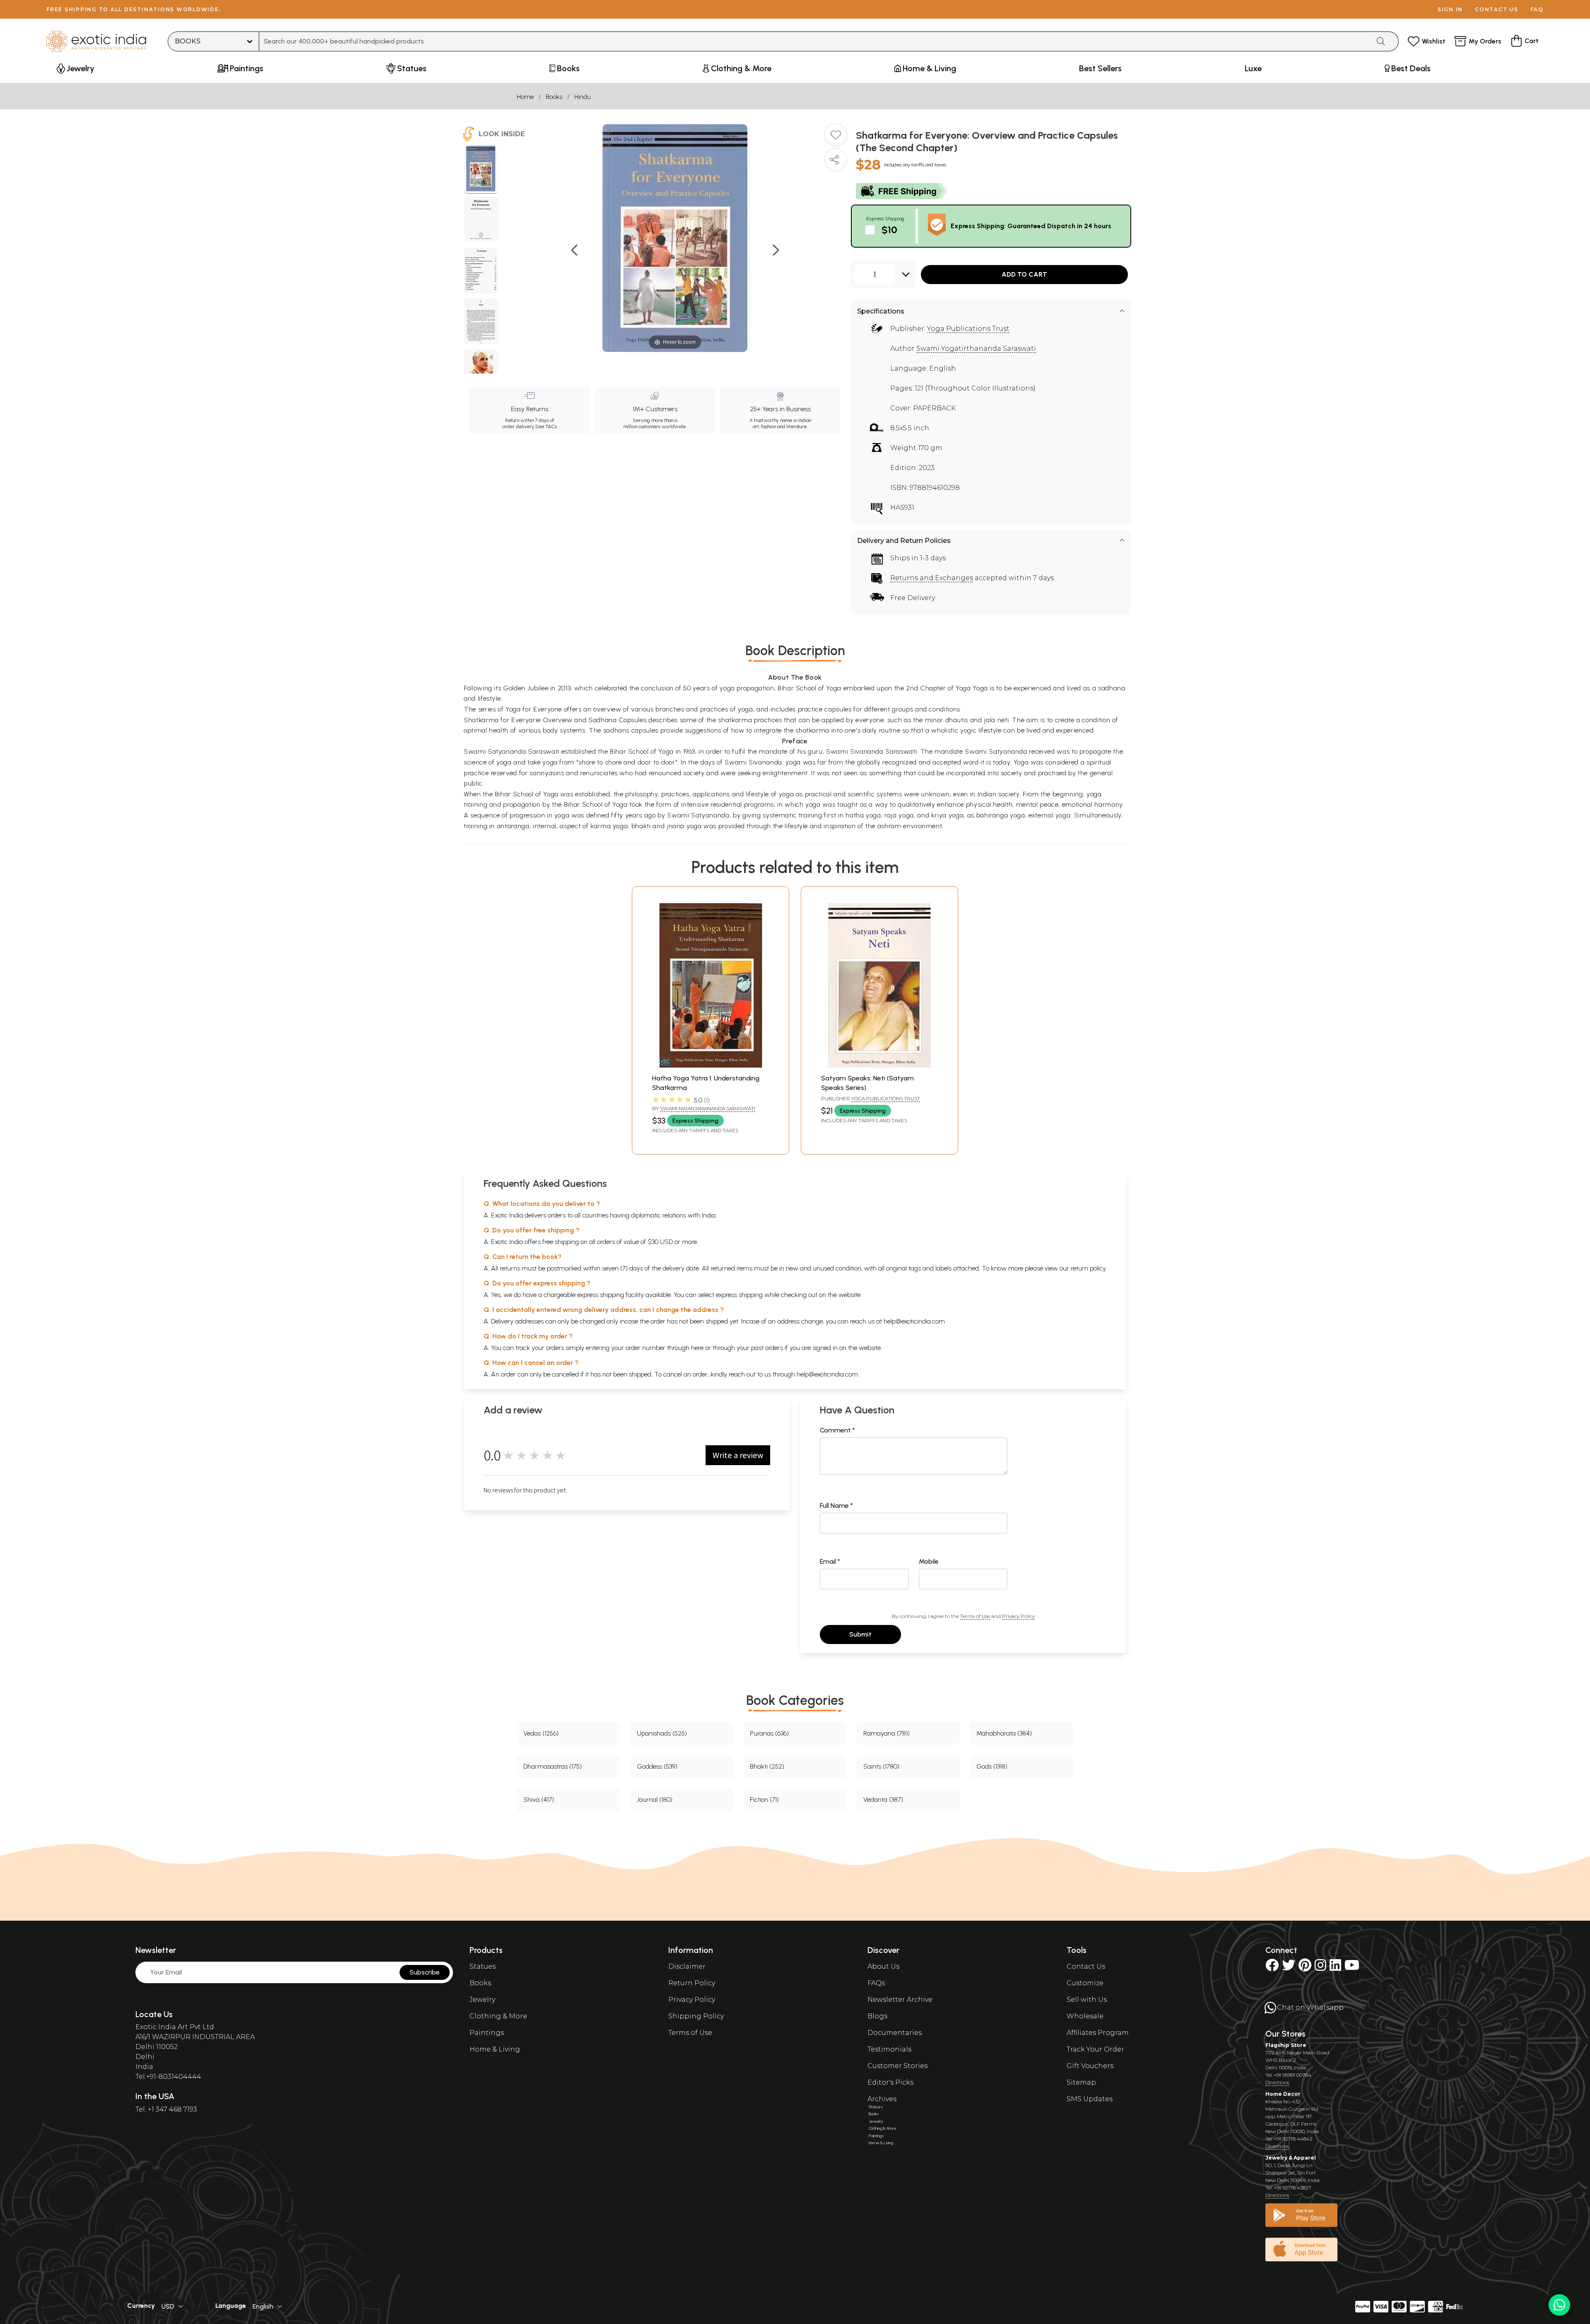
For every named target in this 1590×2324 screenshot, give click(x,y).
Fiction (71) (764, 1800)
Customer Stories (897, 2066)
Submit (860, 1634)
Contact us (1497, 9)
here (697, 1348)
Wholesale (1085, 2016)
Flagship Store (1286, 2045)
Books (554, 97)
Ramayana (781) (887, 1733)
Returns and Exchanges (932, 578)
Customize (1085, 1983)
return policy (1088, 1268)
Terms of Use (975, 1616)
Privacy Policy (1018, 1616)
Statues (483, 1966)
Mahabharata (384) (1004, 1733)
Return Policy (692, 1983)
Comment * (837, 1430)
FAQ (1537, 9)
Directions (1277, 2082)
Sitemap (1081, 2082)
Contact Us (1086, 1966)
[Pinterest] (1305, 1968)
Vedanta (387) (883, 1800)
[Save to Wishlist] (836, 138)
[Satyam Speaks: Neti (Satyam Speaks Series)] (879, 1065)
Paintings (487, 2033)
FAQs (876, 1983)
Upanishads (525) (662, 1733)
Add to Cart (1024, 274)
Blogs (877, 2016)
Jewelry (482, 2000)
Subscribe (425, 1972)
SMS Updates (1090, 2099)
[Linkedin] (1335, 1968)
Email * (830, 1561)
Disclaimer (687, 1966)
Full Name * (836, 1506)
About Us (883, 1966)
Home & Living (495, 2049)
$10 (889, 230)
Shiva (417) (539, 1800)
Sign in (1450, 9)
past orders (767, 1348)
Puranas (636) (769, 1733)
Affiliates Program (1098, 2033)
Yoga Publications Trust (968, 329)
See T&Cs (546, 427)
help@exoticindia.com (914, 1321)
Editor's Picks (890, 2082)
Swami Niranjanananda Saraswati (708, 1108)
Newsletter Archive (900, 2000)
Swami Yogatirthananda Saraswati (976, 348)
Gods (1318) (992, 1766)
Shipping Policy (696, 2016)
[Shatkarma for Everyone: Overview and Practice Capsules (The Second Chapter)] (481, 170)
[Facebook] (1272, 1968)
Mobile (929, 1561)
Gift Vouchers (1090, 2066)
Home (525, 97)
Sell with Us (1087, 2000)
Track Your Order (1095, 2049)
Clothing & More (498, 2016)
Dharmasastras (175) (553, 1766)
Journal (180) (655, 1800)
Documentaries (895, 2033)
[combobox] (815, 41)
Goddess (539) (657, 1766)
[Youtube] (1352, 1968)
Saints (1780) (881, 1766)
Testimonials (889, 2049)
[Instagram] (1320, 1968)
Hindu (583, 97)
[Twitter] (1289, 1968)
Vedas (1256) (541, 1733)
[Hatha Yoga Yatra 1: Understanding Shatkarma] (711, 1065)
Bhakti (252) (767, 1766)
